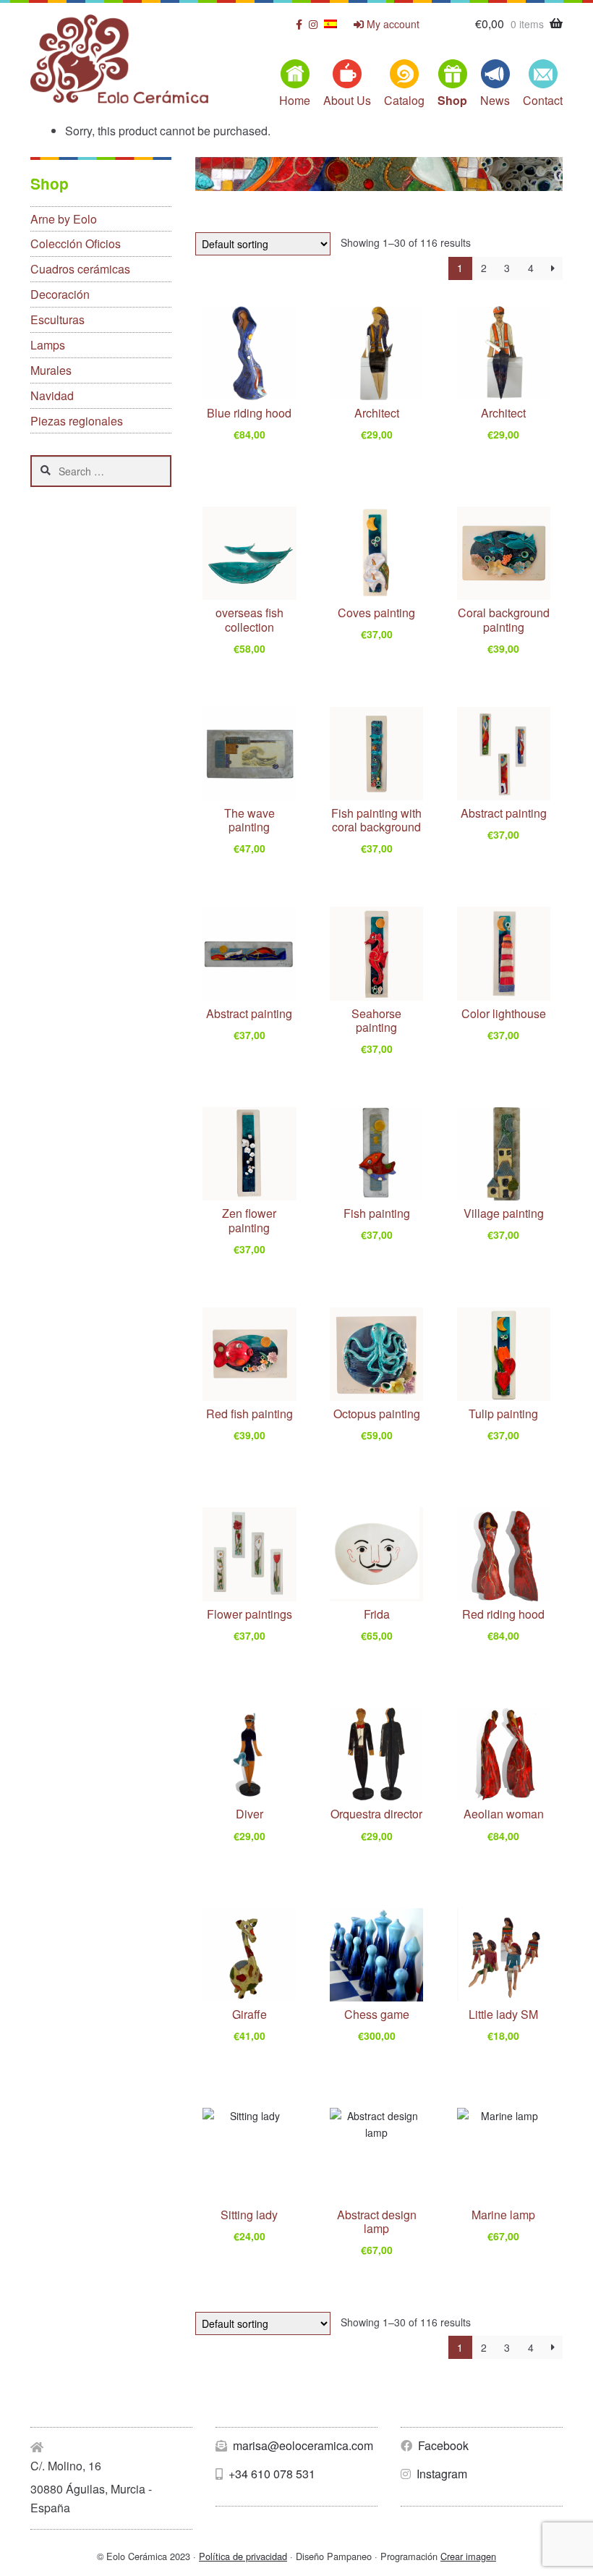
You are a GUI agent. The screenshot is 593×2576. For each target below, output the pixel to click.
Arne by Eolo (64, 219)
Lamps (48, 345)
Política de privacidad (243, 2556)
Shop (452, 100)
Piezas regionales (77, 421)
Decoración (60, 294)
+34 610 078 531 (270, 2474)
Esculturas (57, 319)
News (495, 100)
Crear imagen (468, 2556)
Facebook (442, 2445)
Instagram (440, 2474)
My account (392, 24)
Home (295, 100)
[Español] (330, 24)
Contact (543, 100)
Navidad (52, 395)
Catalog (404, 100)
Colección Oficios (76, 243)
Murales (51, 370)
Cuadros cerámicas (80, 269)
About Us (347, 100)
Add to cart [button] (258, 438)
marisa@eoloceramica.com (302, 2445)
